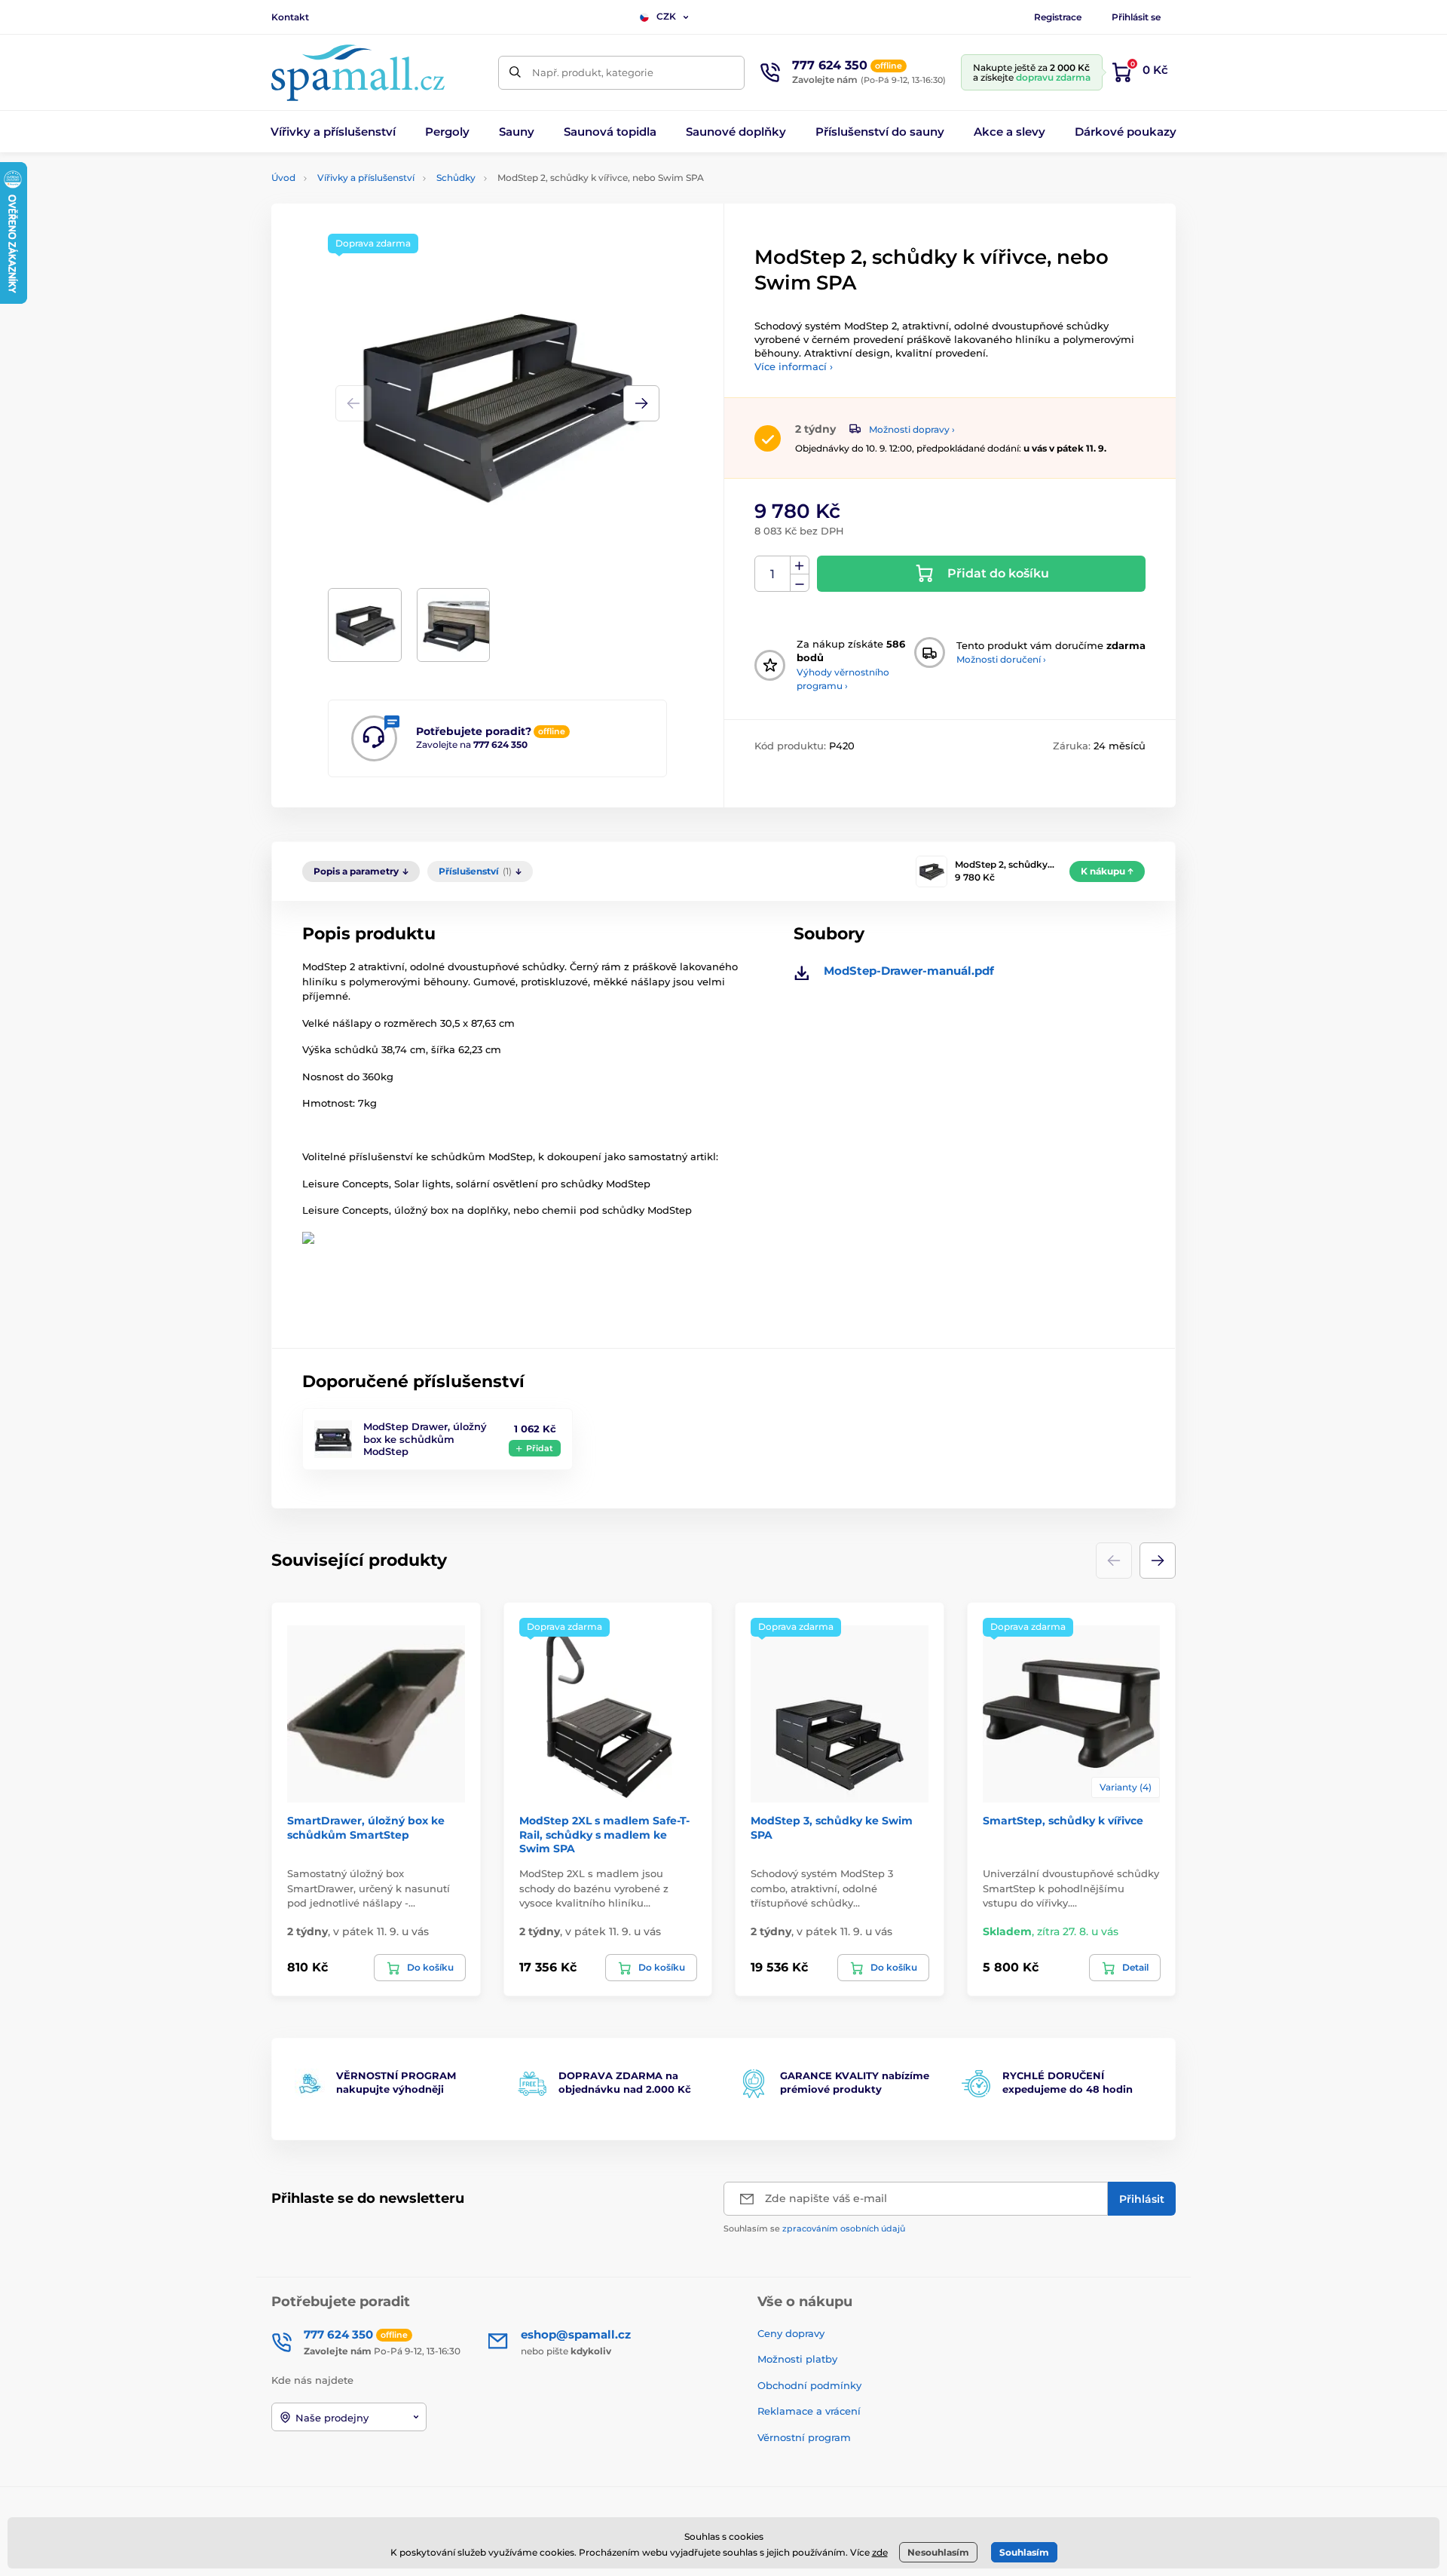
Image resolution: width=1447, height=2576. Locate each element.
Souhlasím (1024, 2552)
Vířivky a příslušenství (366, 178)
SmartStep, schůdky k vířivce (1063, 1821)
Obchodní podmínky (809, 2385)
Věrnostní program (804, 2437)
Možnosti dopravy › (912, 429)
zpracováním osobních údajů (844, 2228)
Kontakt (290, 17)
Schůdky (456, 178)
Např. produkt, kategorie (593, 72)
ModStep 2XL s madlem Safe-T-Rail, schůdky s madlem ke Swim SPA (604, 1834)
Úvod (283, 178)
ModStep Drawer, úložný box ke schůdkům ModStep (425, 1439)
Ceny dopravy (791, 2333)
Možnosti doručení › (1001, 659)
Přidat (540, 1448)
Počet (773, 574)
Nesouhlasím (938, 2552)
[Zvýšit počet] (800, 565)
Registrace (1058, 17)
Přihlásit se (1136, 17)
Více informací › (794, 366)
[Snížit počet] (800, 583)
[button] (641, 403)
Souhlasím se (814, 2228)
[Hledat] (515, 73)
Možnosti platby (797, 2359)
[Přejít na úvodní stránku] (358, 73)
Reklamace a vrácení (809, 2411)
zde (880, 2552)
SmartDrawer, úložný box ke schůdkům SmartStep (366, 1827)
